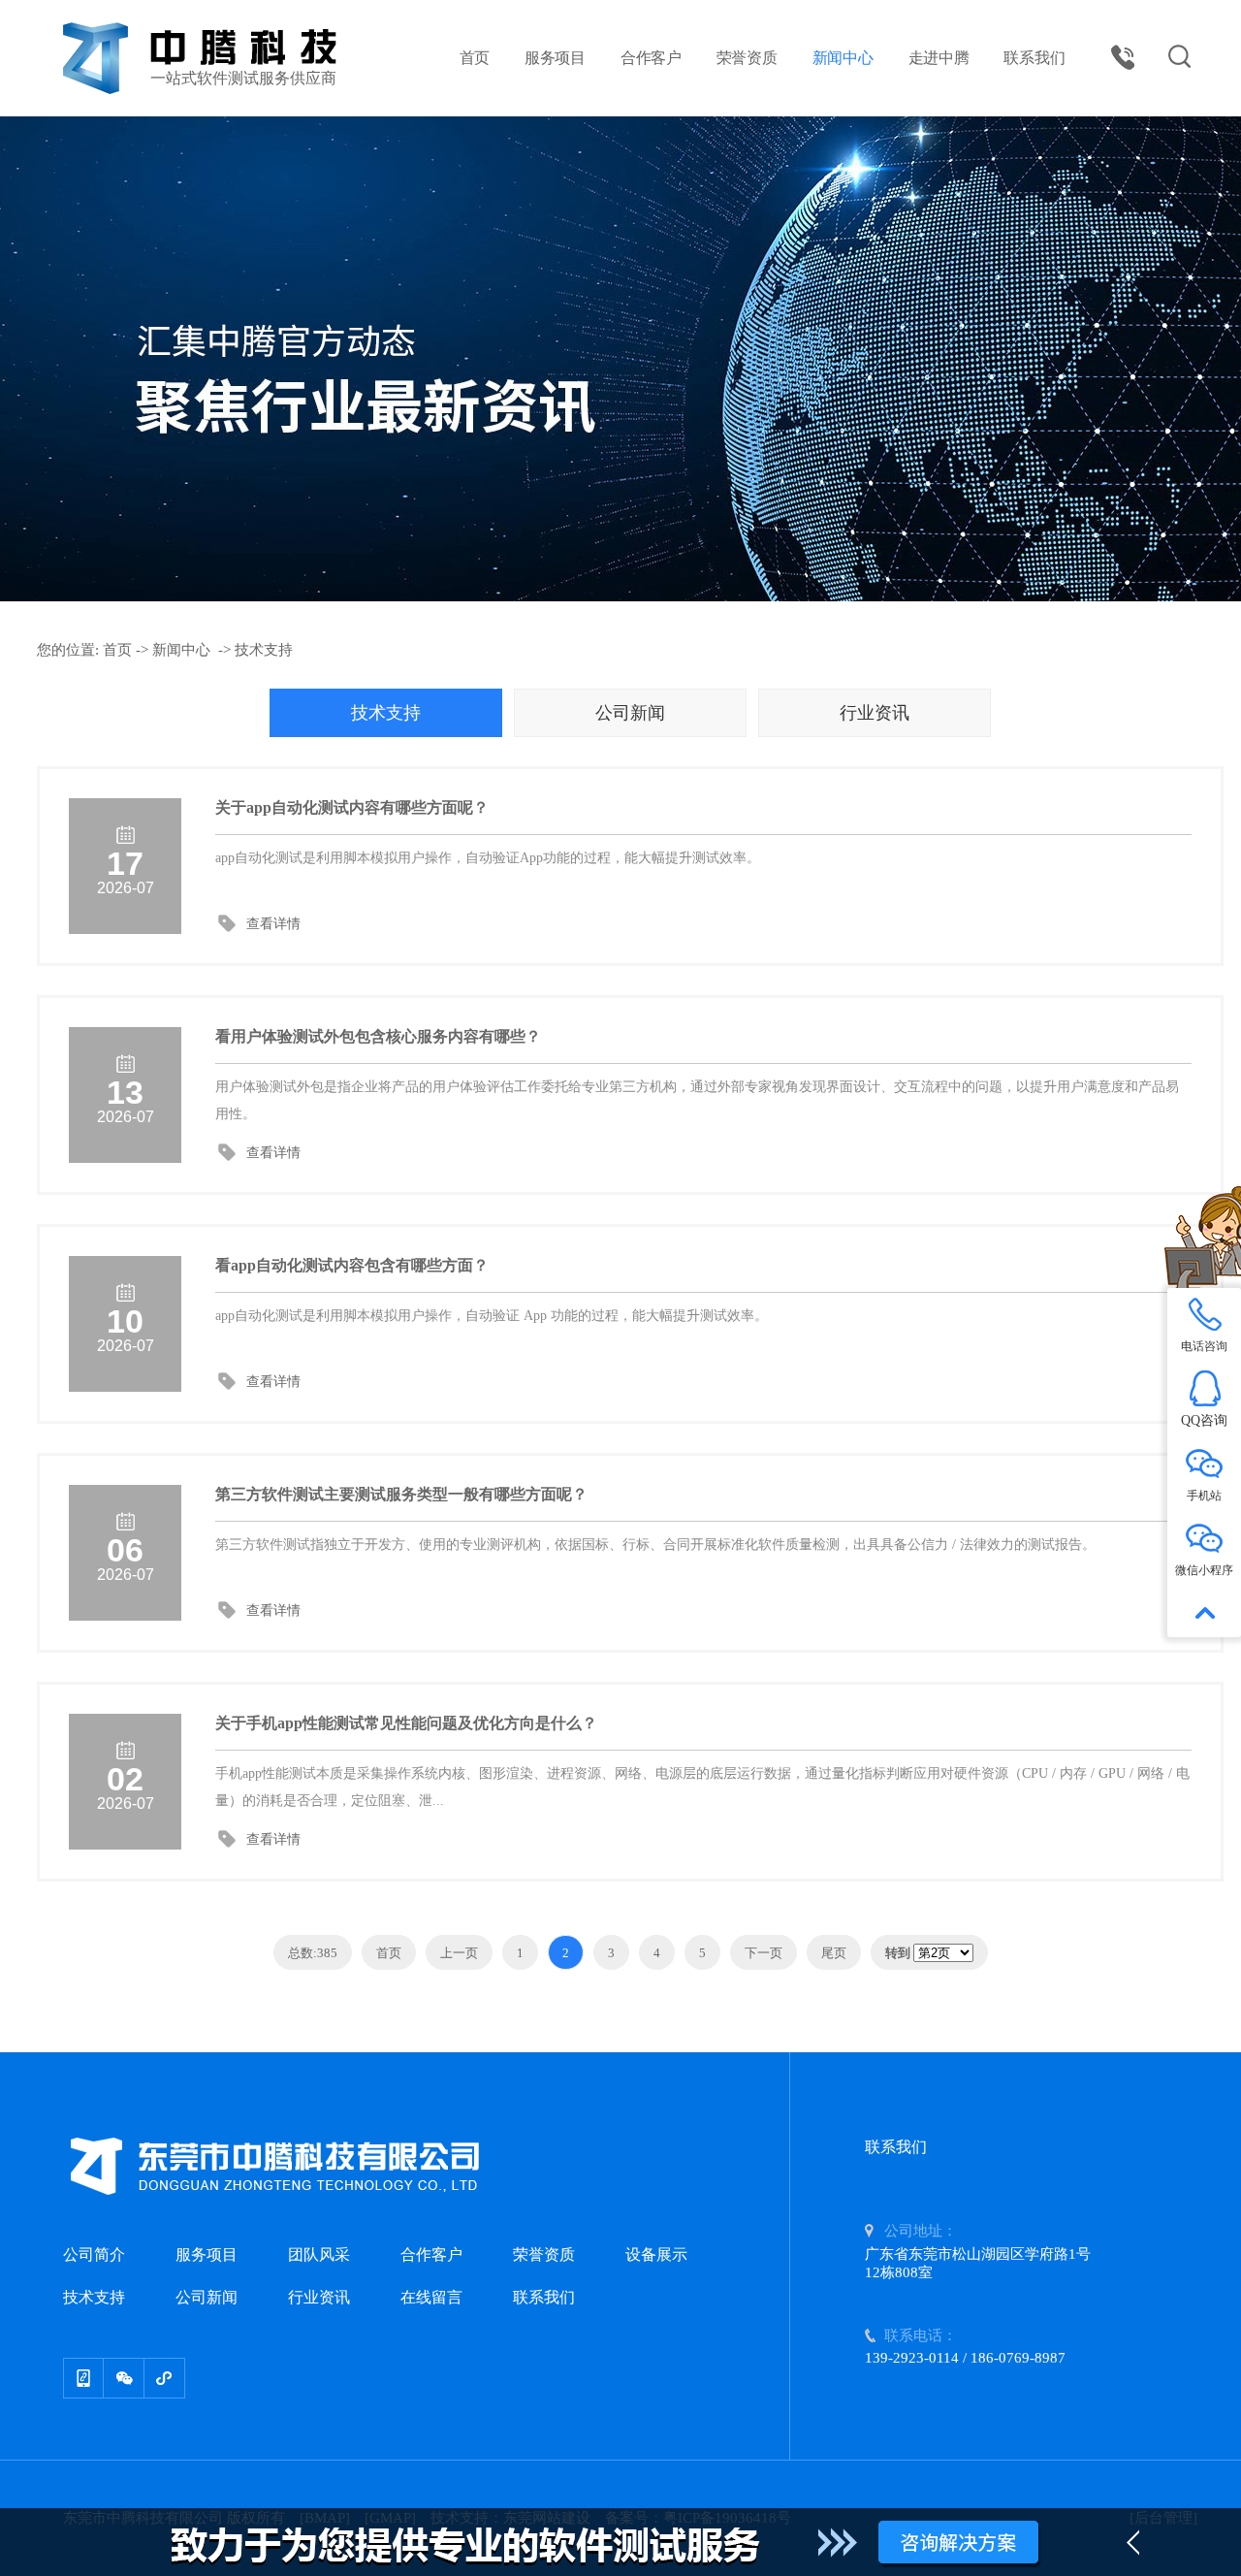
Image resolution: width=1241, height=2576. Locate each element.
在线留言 (431, 2297)
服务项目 (555, 58)
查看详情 (273, 924)
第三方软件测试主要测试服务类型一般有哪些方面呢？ (401, 1494)
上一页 (459, 1953)
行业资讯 (875, 713)
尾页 (834, 1953)
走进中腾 (939, 58)
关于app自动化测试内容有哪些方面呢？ (352, 807)
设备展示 (656, 2254)
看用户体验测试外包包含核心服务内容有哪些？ (378, 1036)
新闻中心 (843, 58)
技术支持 (264, 650)
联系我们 (1034, 58)
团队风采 (319, 2254)
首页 (475, 58)
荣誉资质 (747, 58)
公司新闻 (630, 713)
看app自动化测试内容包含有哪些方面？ (352, 1265)
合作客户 (651, 58)
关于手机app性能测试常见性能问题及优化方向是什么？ (406, 1723)
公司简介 (94, 2254)
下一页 (764, 1953)
